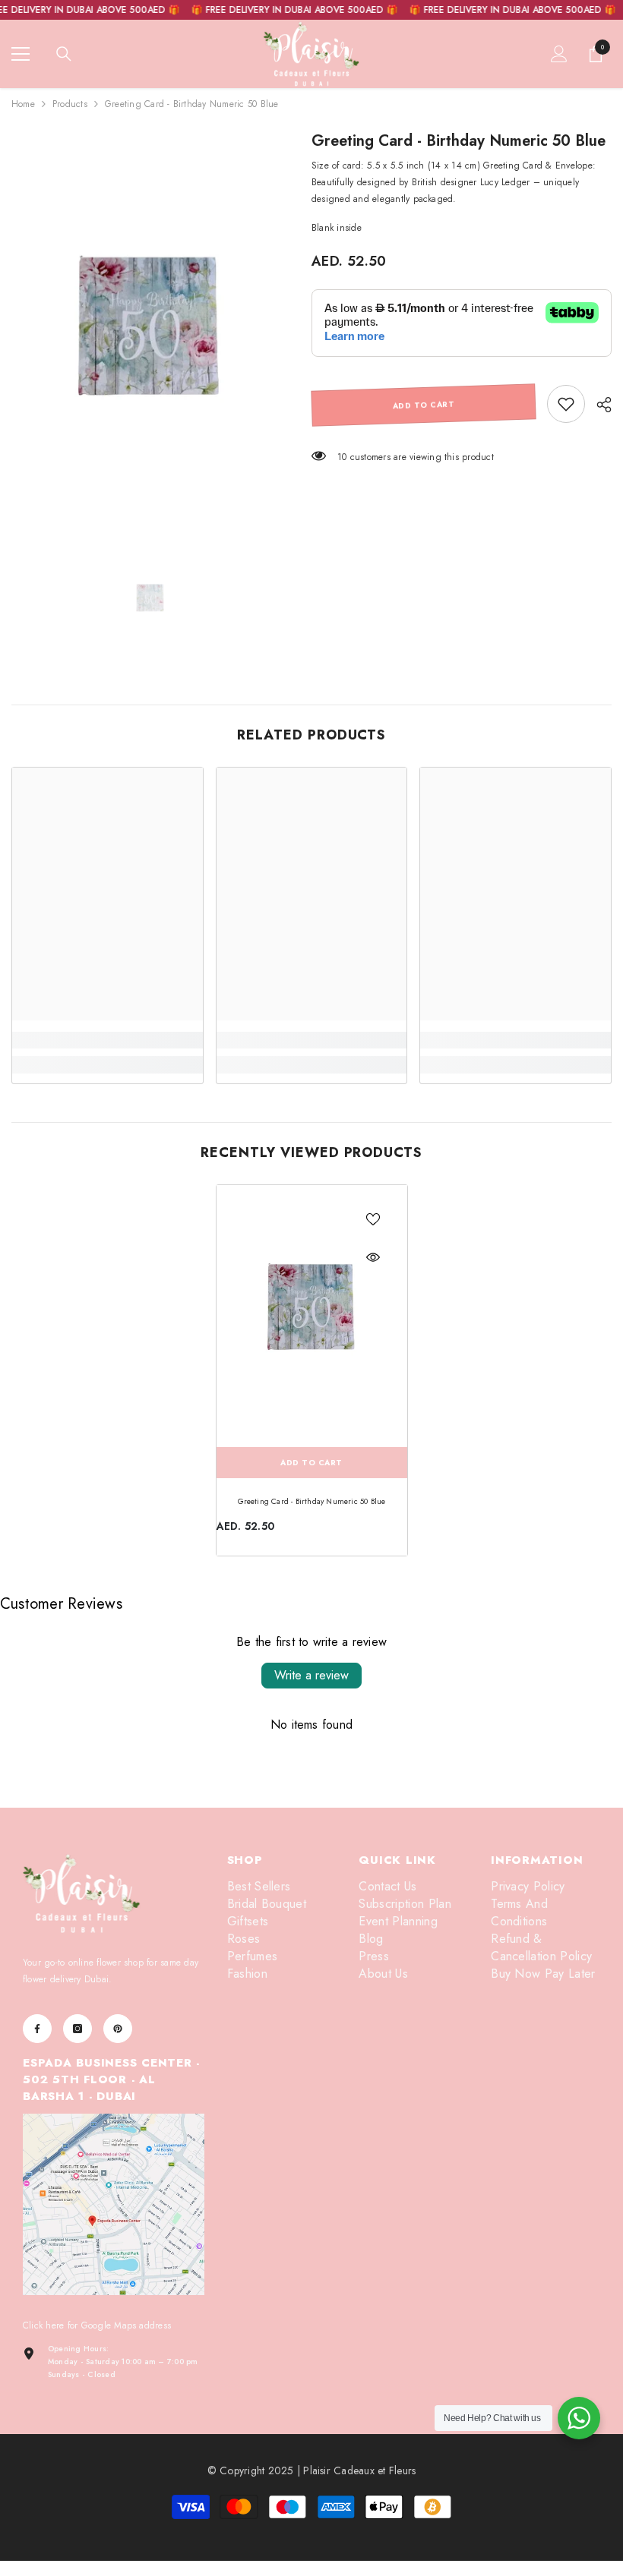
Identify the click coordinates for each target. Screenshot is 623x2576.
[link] (566, 404)
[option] (150, 335)
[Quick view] (373, 1257)
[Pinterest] (118, 2029)
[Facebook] (37, 2029)
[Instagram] (77, 2029)
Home (23, 104)
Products (70, 104)
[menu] (21, 54)
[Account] (559, 54)
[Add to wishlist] (373, 1219)
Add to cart (424, 405)
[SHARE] (598, 405)
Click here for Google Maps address (97, 2325)
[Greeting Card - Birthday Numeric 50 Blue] (312, 1312)
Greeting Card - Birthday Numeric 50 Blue (312, 1501)
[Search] (64, 54)
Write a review (311, 1675)
